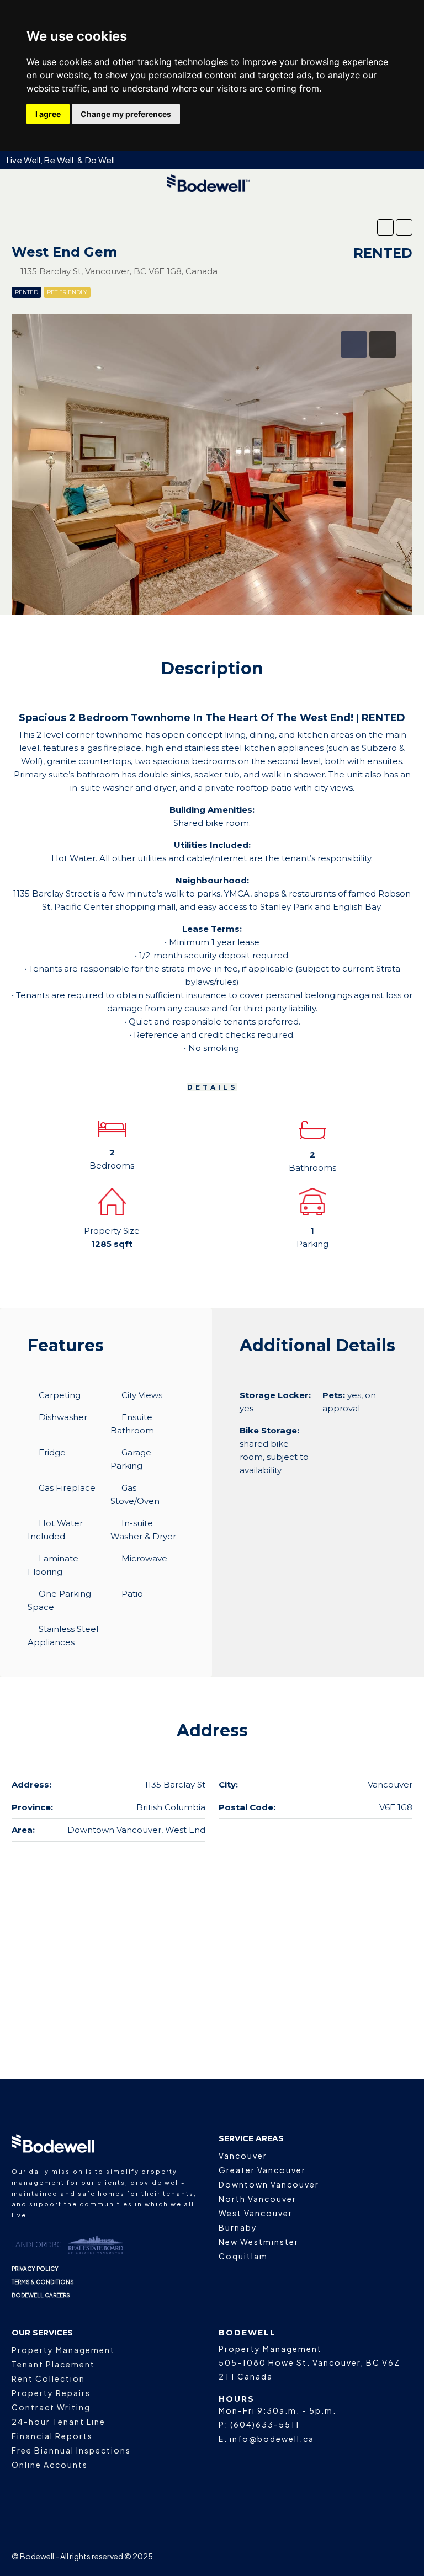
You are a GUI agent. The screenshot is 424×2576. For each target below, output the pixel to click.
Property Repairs (51, 2393)
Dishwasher (63, 1417)
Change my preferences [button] (126, 114)
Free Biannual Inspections (71, 2450)
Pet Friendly (67, 292)
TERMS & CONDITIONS (43, 2282)
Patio (132, 1594)
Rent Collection (48, 2378)
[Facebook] (306, 2556)
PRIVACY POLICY (35, 2269)
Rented (26, 292)
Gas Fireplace (67, 1488)
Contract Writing (51, 2407)
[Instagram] (325, 2556)
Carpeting (60, 1395)
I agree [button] (48, 114)
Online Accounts (50, 2465)
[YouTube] (383, 2556)
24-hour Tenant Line (59, 2422)
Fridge (52, 1452)
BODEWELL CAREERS (41, 2295)
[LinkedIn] (345, 2556)
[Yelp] (403, 2556)
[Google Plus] (364, 2556)
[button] (385, 227)
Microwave (144, 1558)
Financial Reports (52, 2436)
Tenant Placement (53, 2364)
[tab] (354, 344)
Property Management (63, 2350)
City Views (142, 1395)
